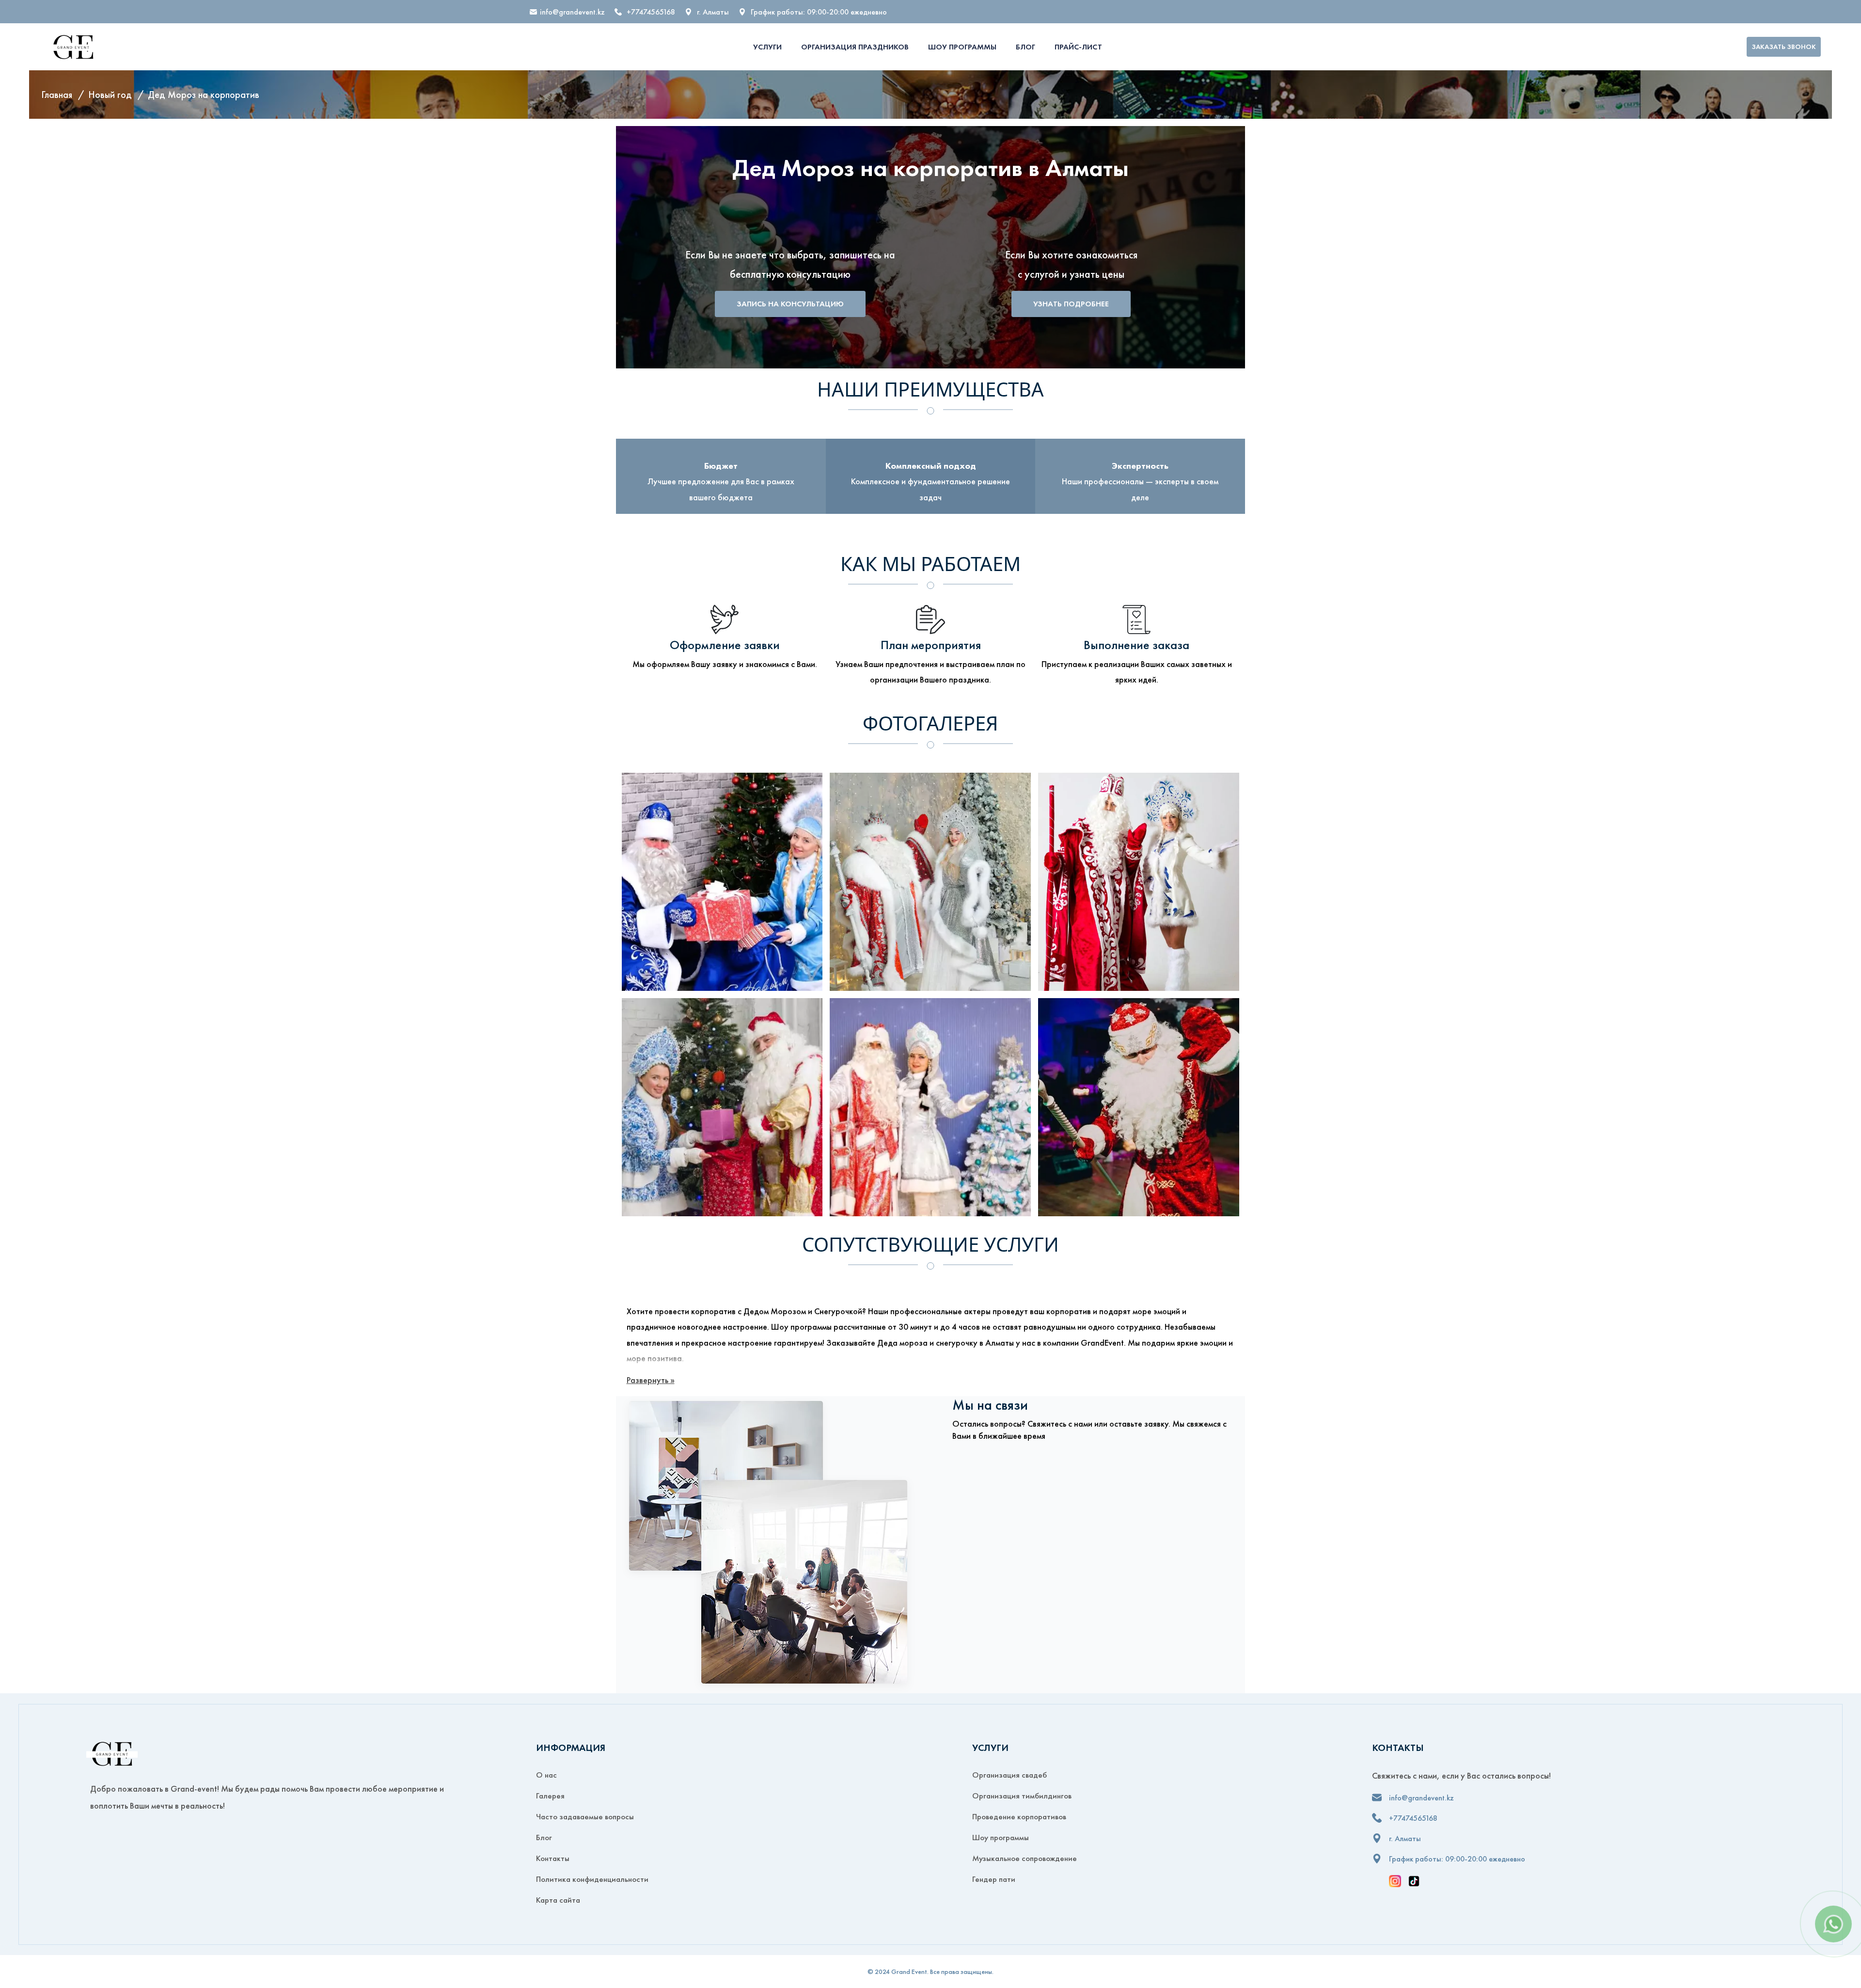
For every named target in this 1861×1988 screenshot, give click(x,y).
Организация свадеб (1009, 1775)
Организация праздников (855, 47)
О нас (546, 1775)
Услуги (767, 47)
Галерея (550, 1796)
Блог (1025, 47)
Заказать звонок (1784, 47)
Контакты (553, 1858)
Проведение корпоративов (1019, 1816)
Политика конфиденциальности (592, 1879)
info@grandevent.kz (572, 12)
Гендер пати (994, 1879)
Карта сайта (558, 1900)
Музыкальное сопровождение (1025, 1858)
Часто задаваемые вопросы (585, 1816)
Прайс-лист (1078, 47)
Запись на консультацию (790, 304)
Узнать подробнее (1071, 304)
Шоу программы (962, 47)
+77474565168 (651, 12)
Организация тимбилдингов (1022, 1796)
